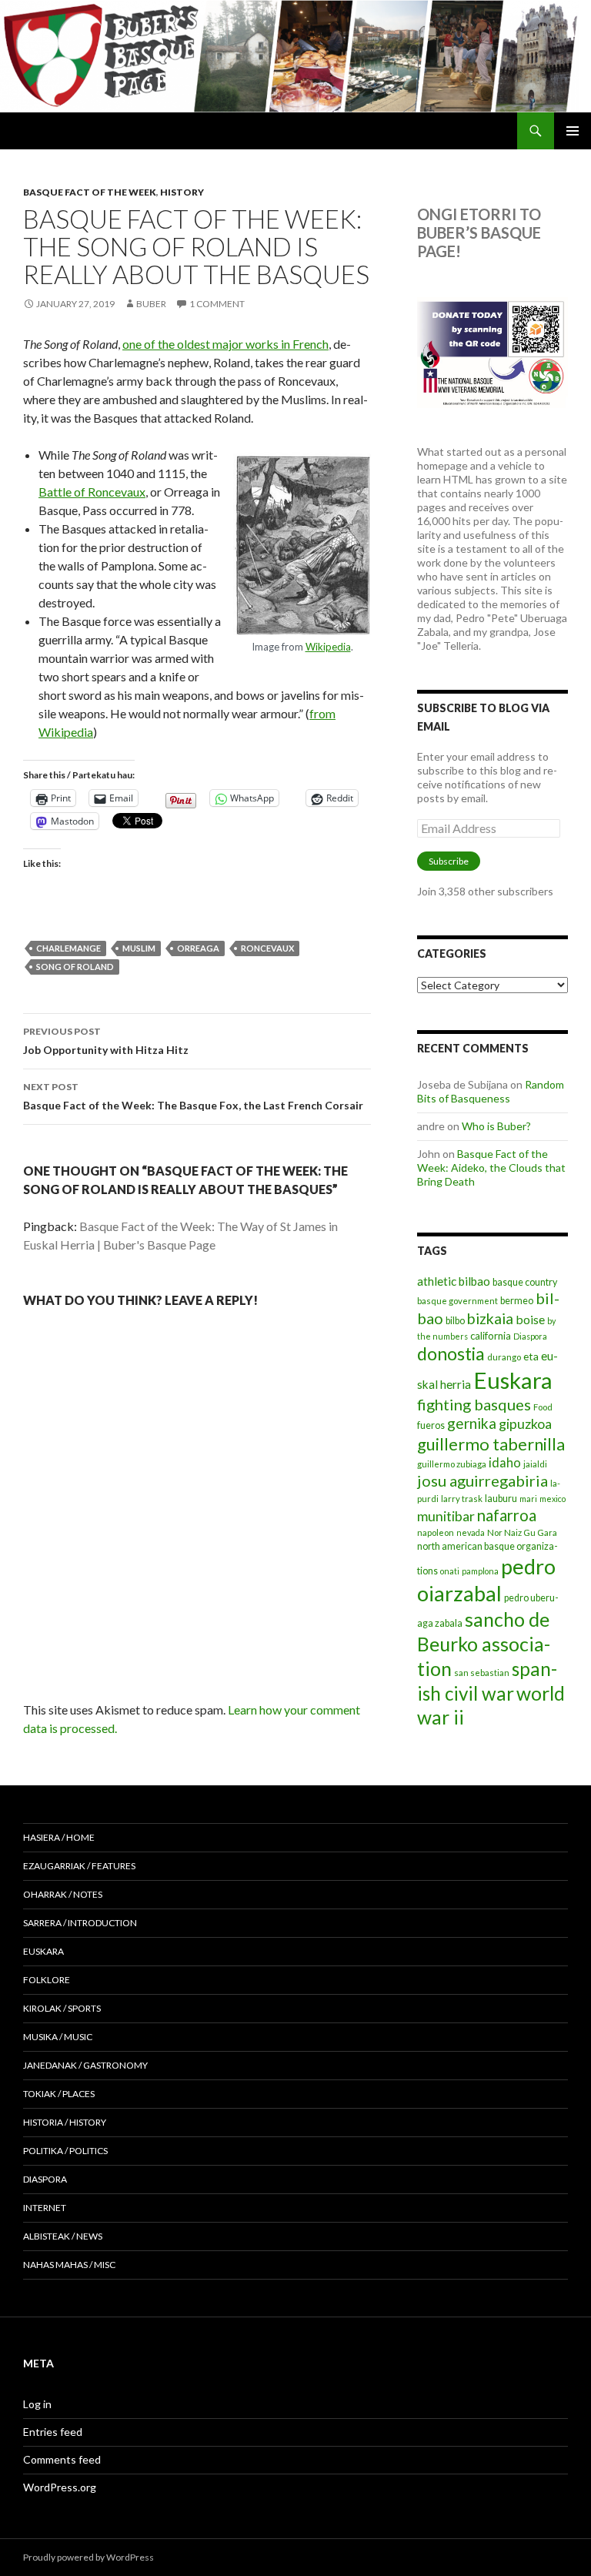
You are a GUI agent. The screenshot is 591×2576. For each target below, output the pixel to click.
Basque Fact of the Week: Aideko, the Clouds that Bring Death (491, 1168)
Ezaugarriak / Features (79, 1866)
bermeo (517, 1301)
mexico (553, 1499)
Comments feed (62, 2459)
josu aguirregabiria (482, 1480)
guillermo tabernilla (491, 1444)
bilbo (455, 1321)
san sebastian (482, 1673)
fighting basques (474, 1404)
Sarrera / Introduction (80, 1923)
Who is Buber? (496, 1126)
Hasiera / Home (59, 1837)
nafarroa (507, 1515)
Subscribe (449, 861)
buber (151, 304)
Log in (37, 2404)
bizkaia (490, 1318)
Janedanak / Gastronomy (85, 2065)
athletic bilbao (454, 1281)
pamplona (480, 1571)
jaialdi (535, 1464)
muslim (139, 948)
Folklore (47, 1980)
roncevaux (267, 948)
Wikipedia (328, 647)
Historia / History (65, 2122)
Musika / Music (58, 2037)
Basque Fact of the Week (90, 192)
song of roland (75, 967)
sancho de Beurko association (484, 1644)
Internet (45, 2208)
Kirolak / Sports (62, 2008)
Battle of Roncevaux (92, 492)
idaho (505, 1462)
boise (530, 1319)
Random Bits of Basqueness (491, 1091)
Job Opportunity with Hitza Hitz (106, 1041)
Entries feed (53, 2432)
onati (450, 1571)
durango (504, 1357)
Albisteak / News (63, 2236)
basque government (457, 1301)
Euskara (513, 1380)
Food (543, 1407)
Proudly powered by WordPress (88, 2557)
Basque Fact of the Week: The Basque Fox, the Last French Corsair (193, 1096)
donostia (451, 1353)
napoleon (436, 1532)
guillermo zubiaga (452, 1464)
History (182, 192)
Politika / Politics (65, 2151)
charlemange (68, 948)
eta (531, 1356)
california (491, 1336)
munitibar (446, 1516)
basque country (525, 1282)
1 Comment (217, 304)
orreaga (198, 948)
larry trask (462, 1499)
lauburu (501, 1499)
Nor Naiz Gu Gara (522, 1532)
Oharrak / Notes (63, 1894)
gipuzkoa (525, 1423)
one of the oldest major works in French (225, 344)
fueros (431, 1425)
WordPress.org (60, 2487)
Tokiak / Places (59, 2094)
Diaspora (530, 1336)
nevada (471, 1532)
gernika (472, 1423)
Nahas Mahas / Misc (69, 2265)
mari (528, 1499)
